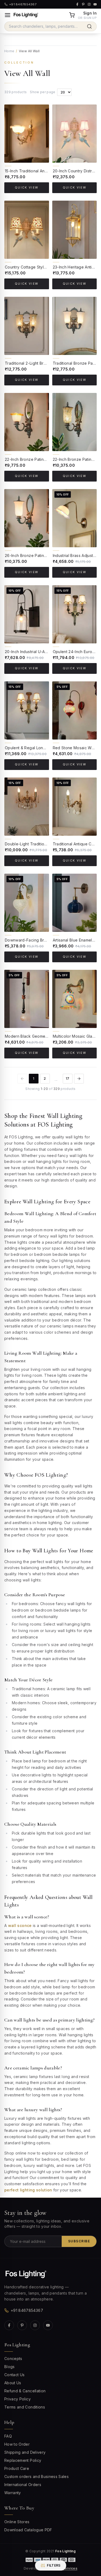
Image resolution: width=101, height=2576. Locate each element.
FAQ (8, 2436)
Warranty (13, 2493)
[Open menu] (8, 15)
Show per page (43, 92)
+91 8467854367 (27, 2310)
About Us (13, 2383)
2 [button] (45, 1078)
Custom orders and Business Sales (36, 2476)
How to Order (17, 2444)
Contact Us (15, 2375)
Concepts (13, 2359)
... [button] (56, 1080)
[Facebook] (9, 2325)
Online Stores (17, 2522)
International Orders (23, 2485)
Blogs (10, 2367)
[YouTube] (48, 2325)
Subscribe (79, 2241)
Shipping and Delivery (25, 2452)
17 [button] (68, 1078)
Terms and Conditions (25, 2407)
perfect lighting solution (28, 2190)
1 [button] (34, 1078)
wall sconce (20, 1925)
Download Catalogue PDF (28, 2530)
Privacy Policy (18, 2399)
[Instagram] (35, 2325)
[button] (79, 1079)
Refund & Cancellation (25, 2391)
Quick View (27, 188)
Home (9, 51)
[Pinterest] (22, 2325)
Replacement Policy (23, 2460)
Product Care (17, 2468)
